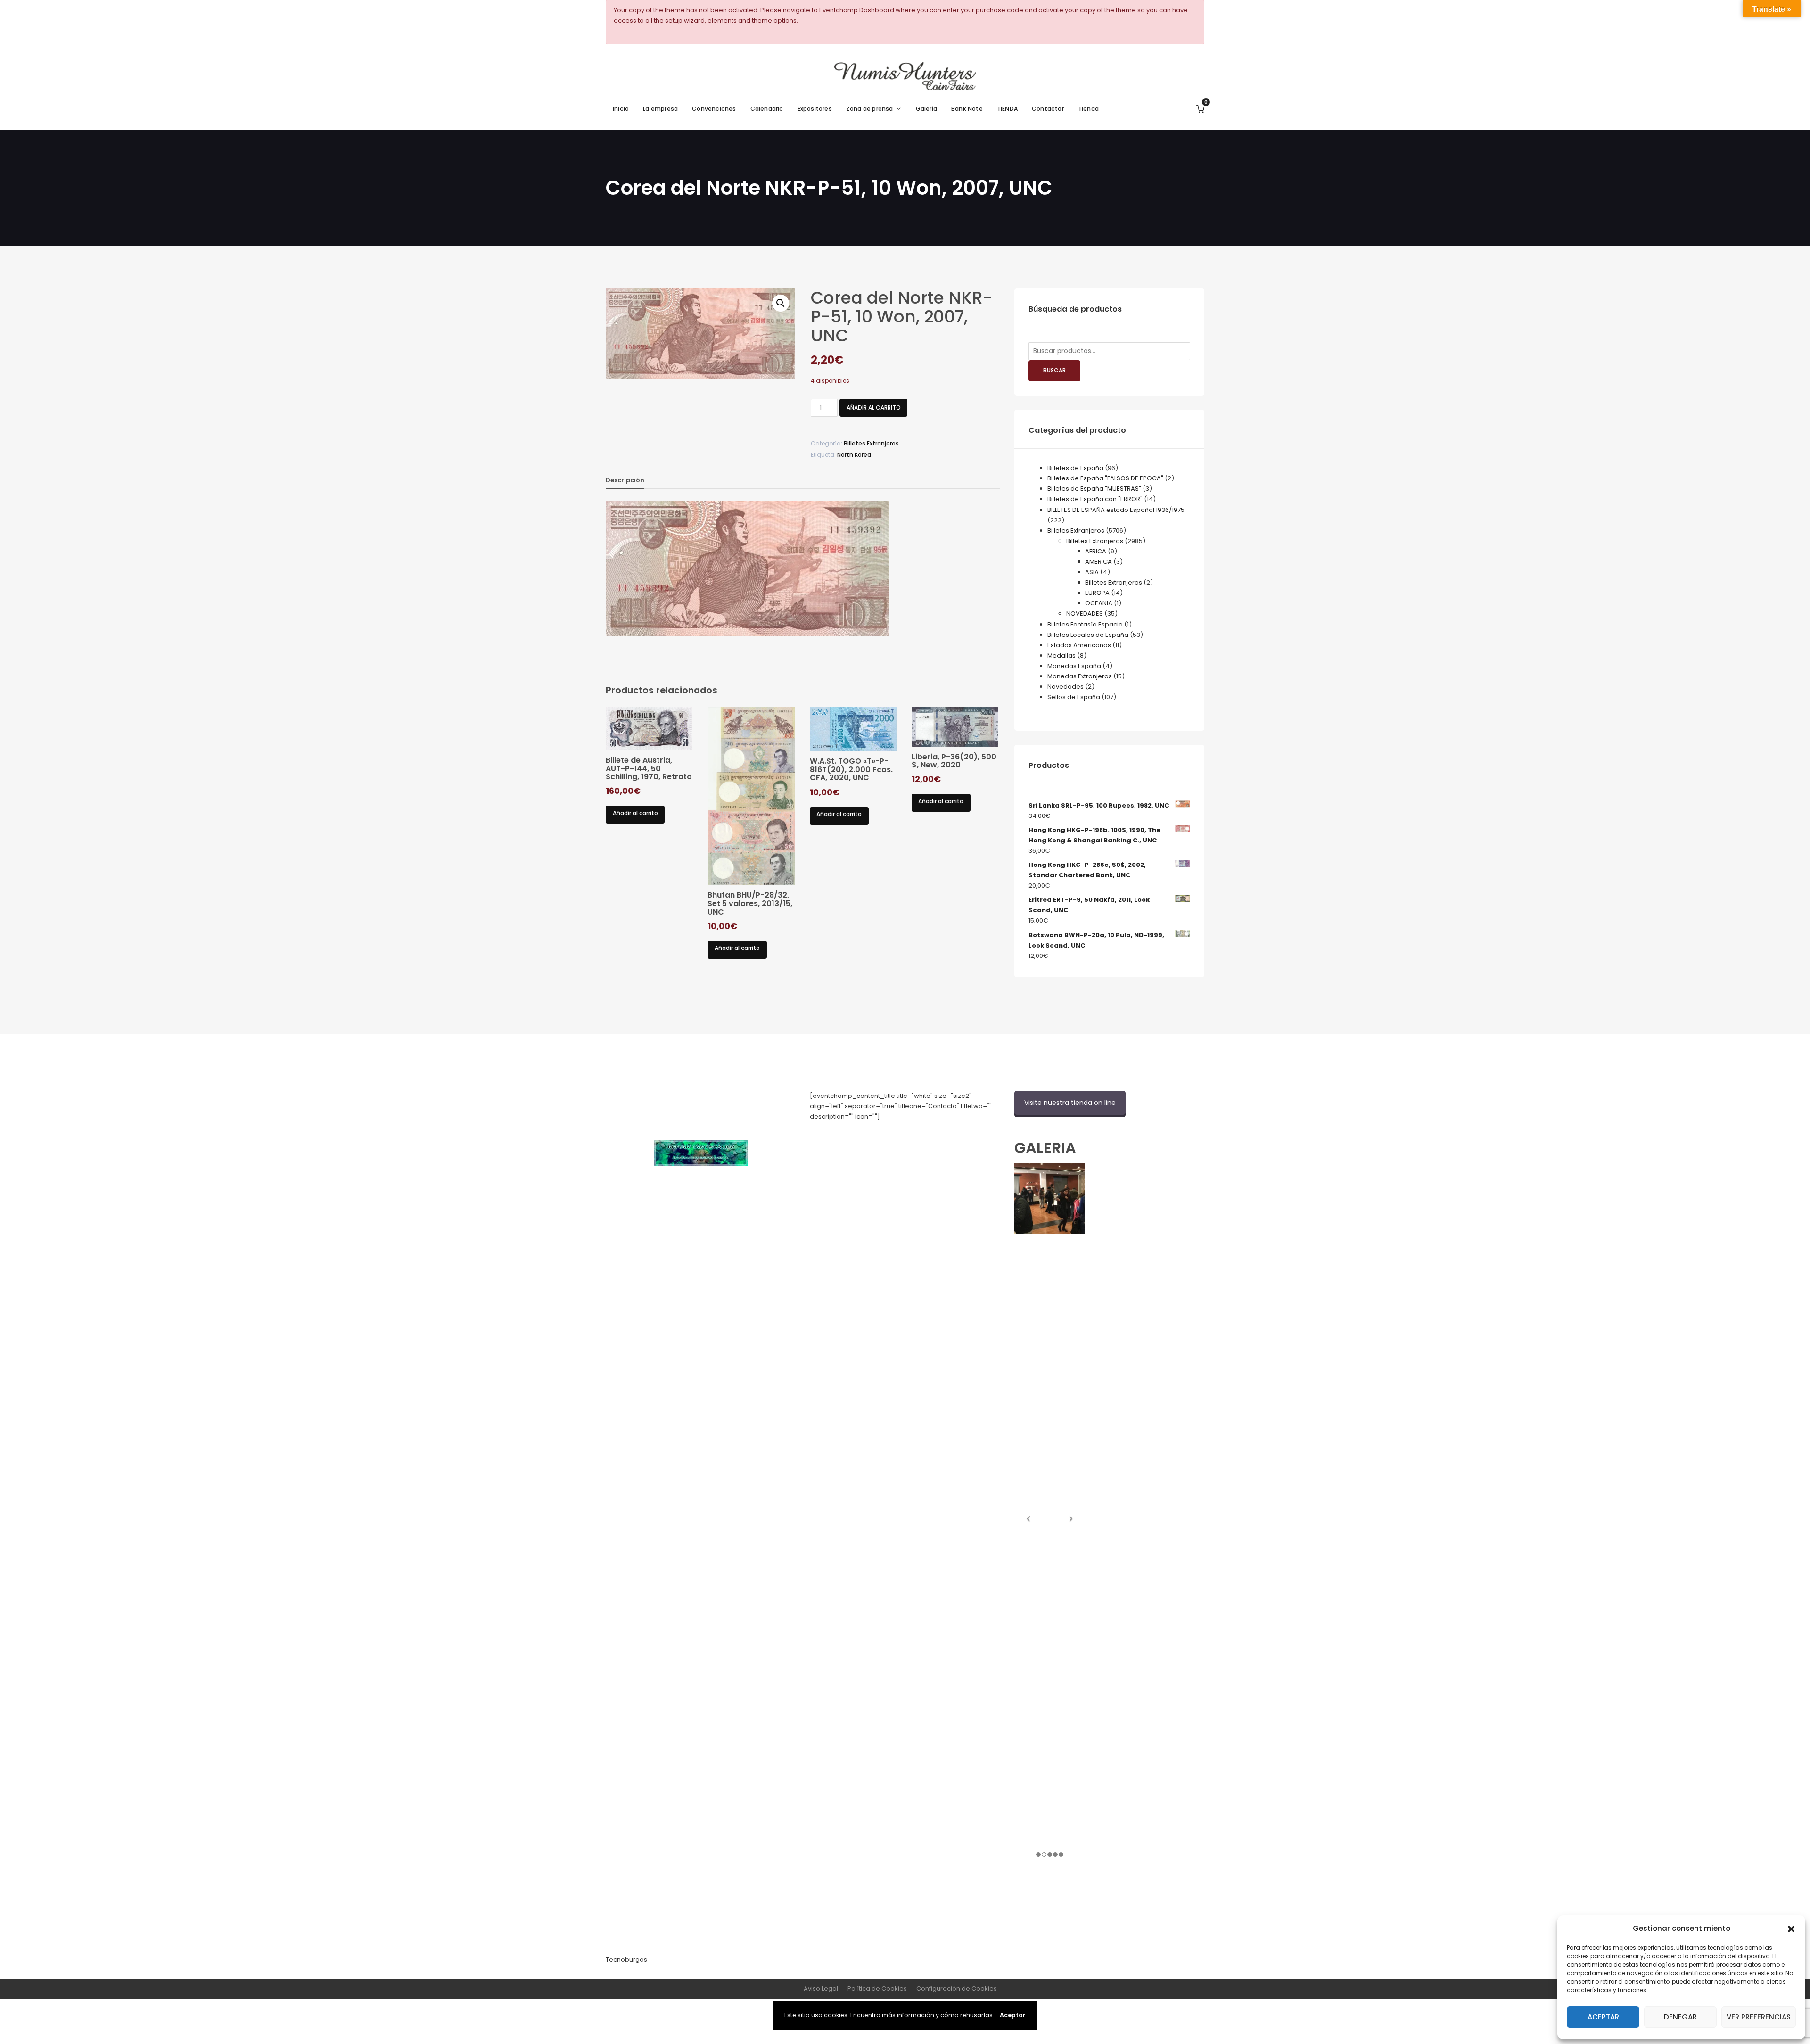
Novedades (1065, 687)
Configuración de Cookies (957, 1989)
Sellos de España (1074, 697)
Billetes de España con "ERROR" (1095, 499)
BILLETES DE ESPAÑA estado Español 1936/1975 (1116, 510)
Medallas (1061, 655)
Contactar (1048, 109)
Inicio (621, 109)
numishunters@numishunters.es (859, 1137)
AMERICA (1098, 562)
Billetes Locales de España (1088, 635)
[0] (1200, 109)
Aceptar (1603, 2017)
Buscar (1054, 370)
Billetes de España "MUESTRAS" (1094, 489)
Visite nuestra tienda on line (1070, 1103)
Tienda (1088, 109)
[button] (1791, 1928)
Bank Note (967, 109)
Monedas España (1074, 666)
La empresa (660, 109)
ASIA (1092, 572)
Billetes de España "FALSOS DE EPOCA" (1105, 478)
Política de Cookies (877, 1989)
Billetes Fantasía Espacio (1085, 624)
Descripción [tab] (625, 480)
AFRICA (1096, 551)
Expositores (815, 109)
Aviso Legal (821, 1989)
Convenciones (714, 109)
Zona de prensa (870, 109)
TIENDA (1007, 109)
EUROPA (1097, 593)
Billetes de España (1075, 468)
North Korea (854, 455)
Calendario (767, 109)
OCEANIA (1099, 603)
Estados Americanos (1079, 645)
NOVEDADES (1085, 614)
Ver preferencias (1759, 2017)
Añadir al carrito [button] (635, 813)
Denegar (1680, 2017)
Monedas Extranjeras (1080, 676)
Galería (926, 109)
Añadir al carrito (874, 408)
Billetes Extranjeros (871, 443)
